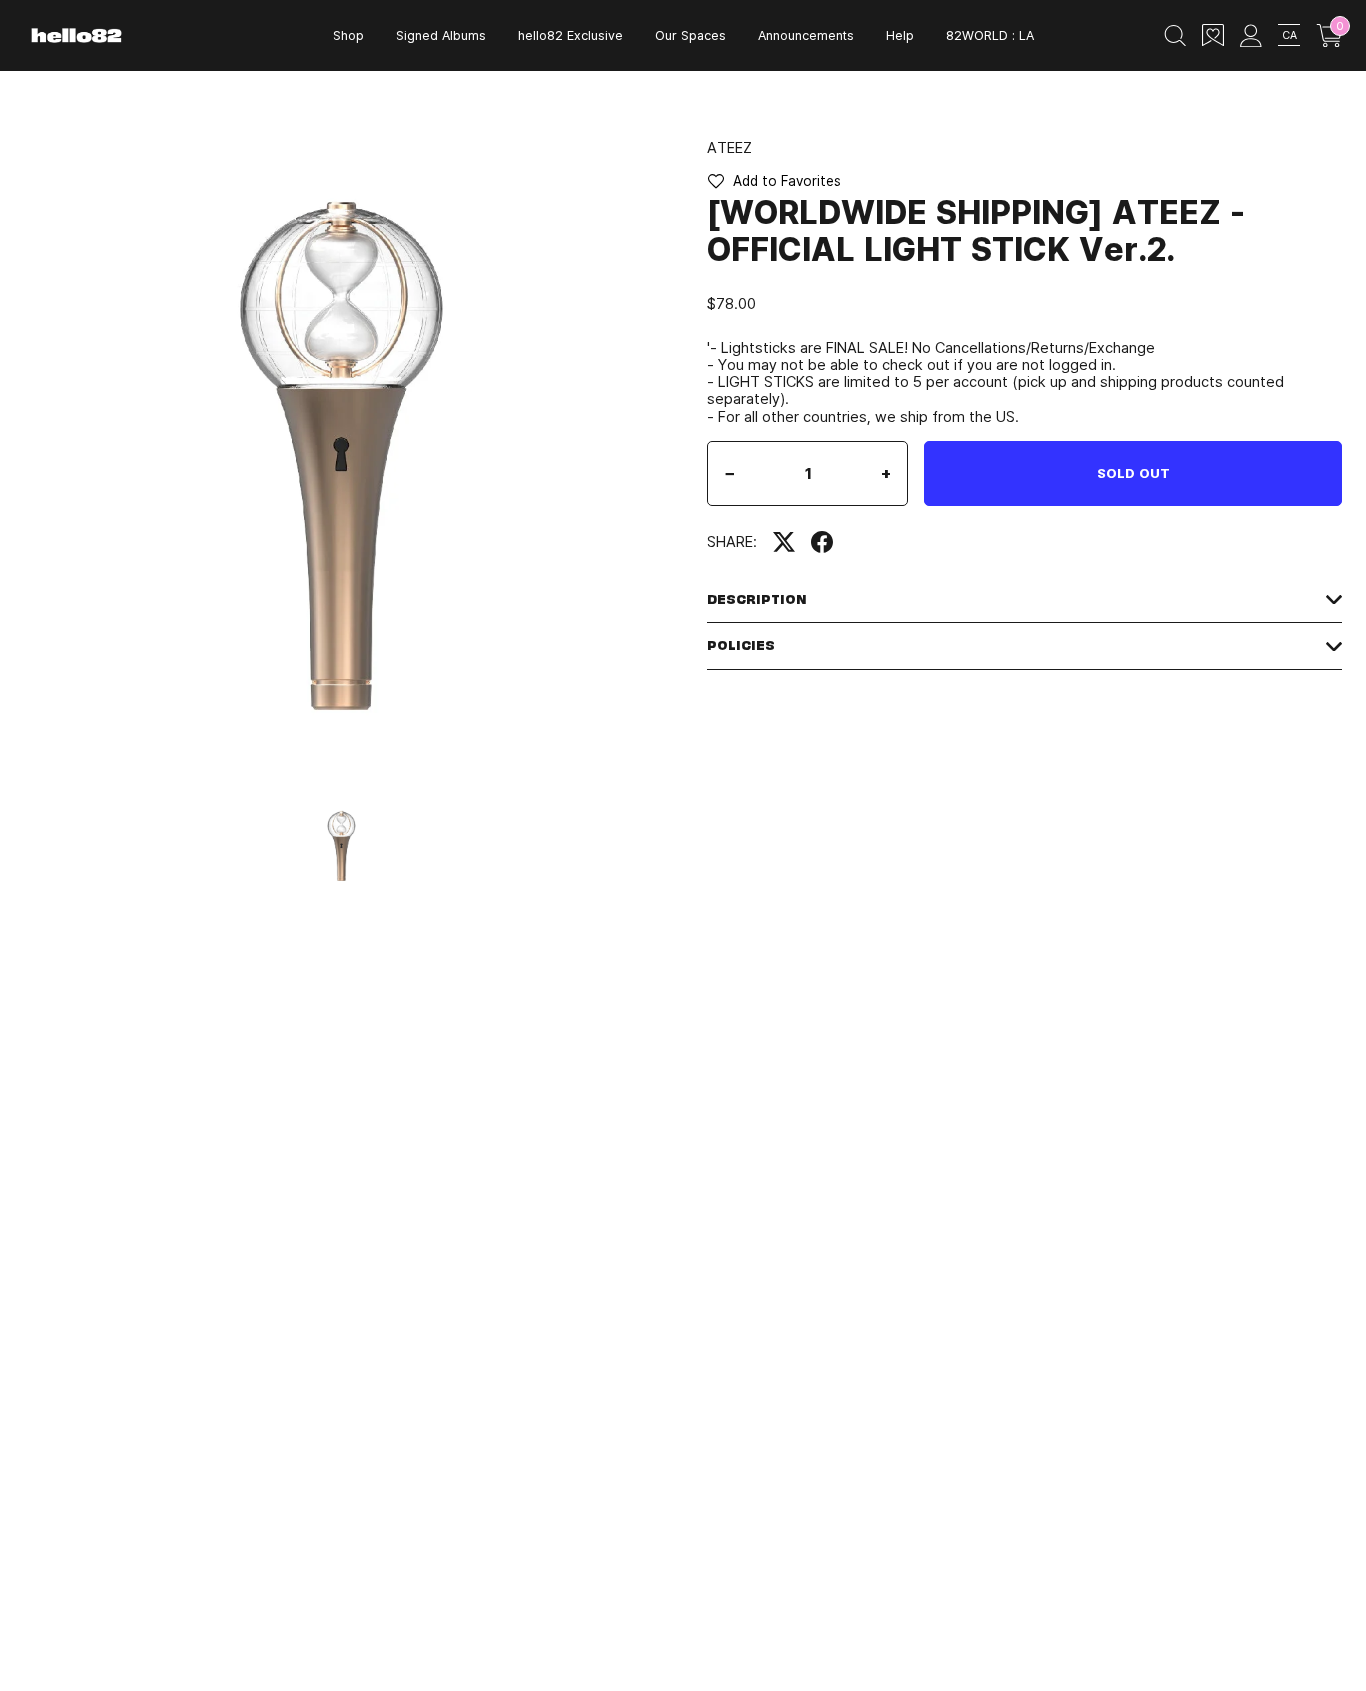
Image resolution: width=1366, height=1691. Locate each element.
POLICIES (741, 645)
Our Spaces (690, 35)
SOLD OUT (1133, 473)
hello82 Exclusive (570, 35)
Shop (348, 35)
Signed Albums (441, 35)
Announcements (806, 35)
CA (1289, 34)
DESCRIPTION (757, 599)
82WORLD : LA (990, 35)
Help (900, 35)
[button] (774, 181)
